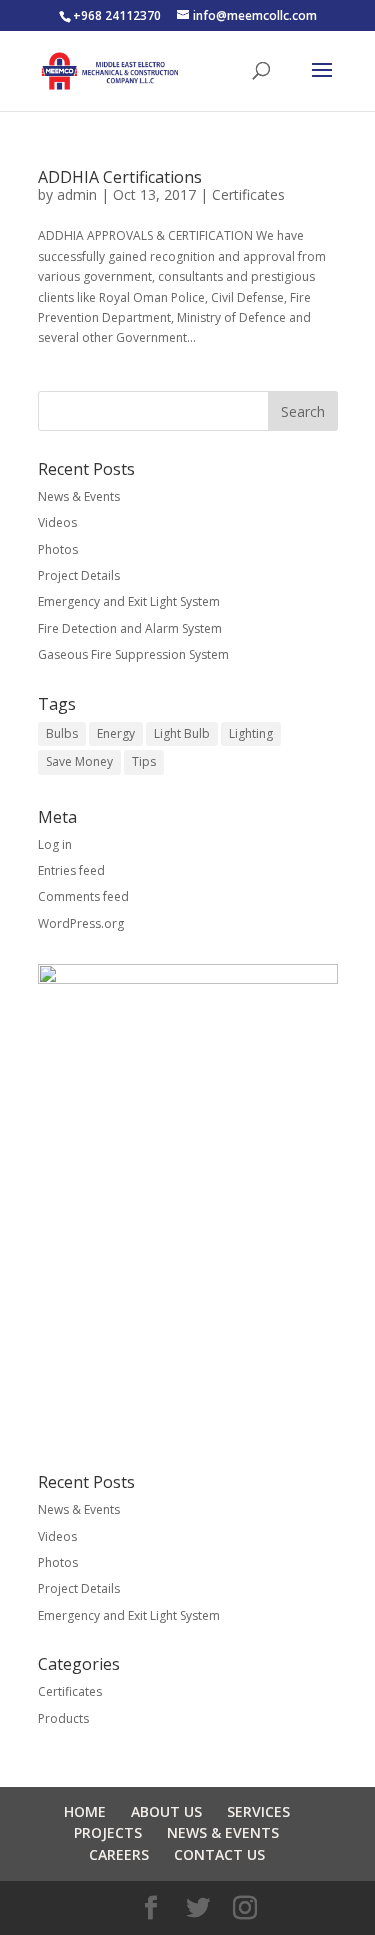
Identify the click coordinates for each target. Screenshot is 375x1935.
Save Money (79, 761)
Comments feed (83, 896)
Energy (116, 733)
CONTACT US (219, 1854)
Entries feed (71, 870)
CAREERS (119, 1854)
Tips (144, 761)
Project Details (79, 575)
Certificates (248, 194)
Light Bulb (182, 733)
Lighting (251, 733)
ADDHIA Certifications (120, 177)
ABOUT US (166, 1811)
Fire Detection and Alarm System (130, 628)
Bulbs (62, 733)
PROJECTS (108, 1832)
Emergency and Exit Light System (129, 601)
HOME (85, 1811)
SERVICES (258, 1811)
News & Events (79, 496)
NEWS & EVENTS (223, 1832)
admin (77, 194)
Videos (57, 522)
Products (63, 1718)
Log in (55, 844)
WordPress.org (81, 923)
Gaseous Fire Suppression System (133, 654)
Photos (58, 549)
